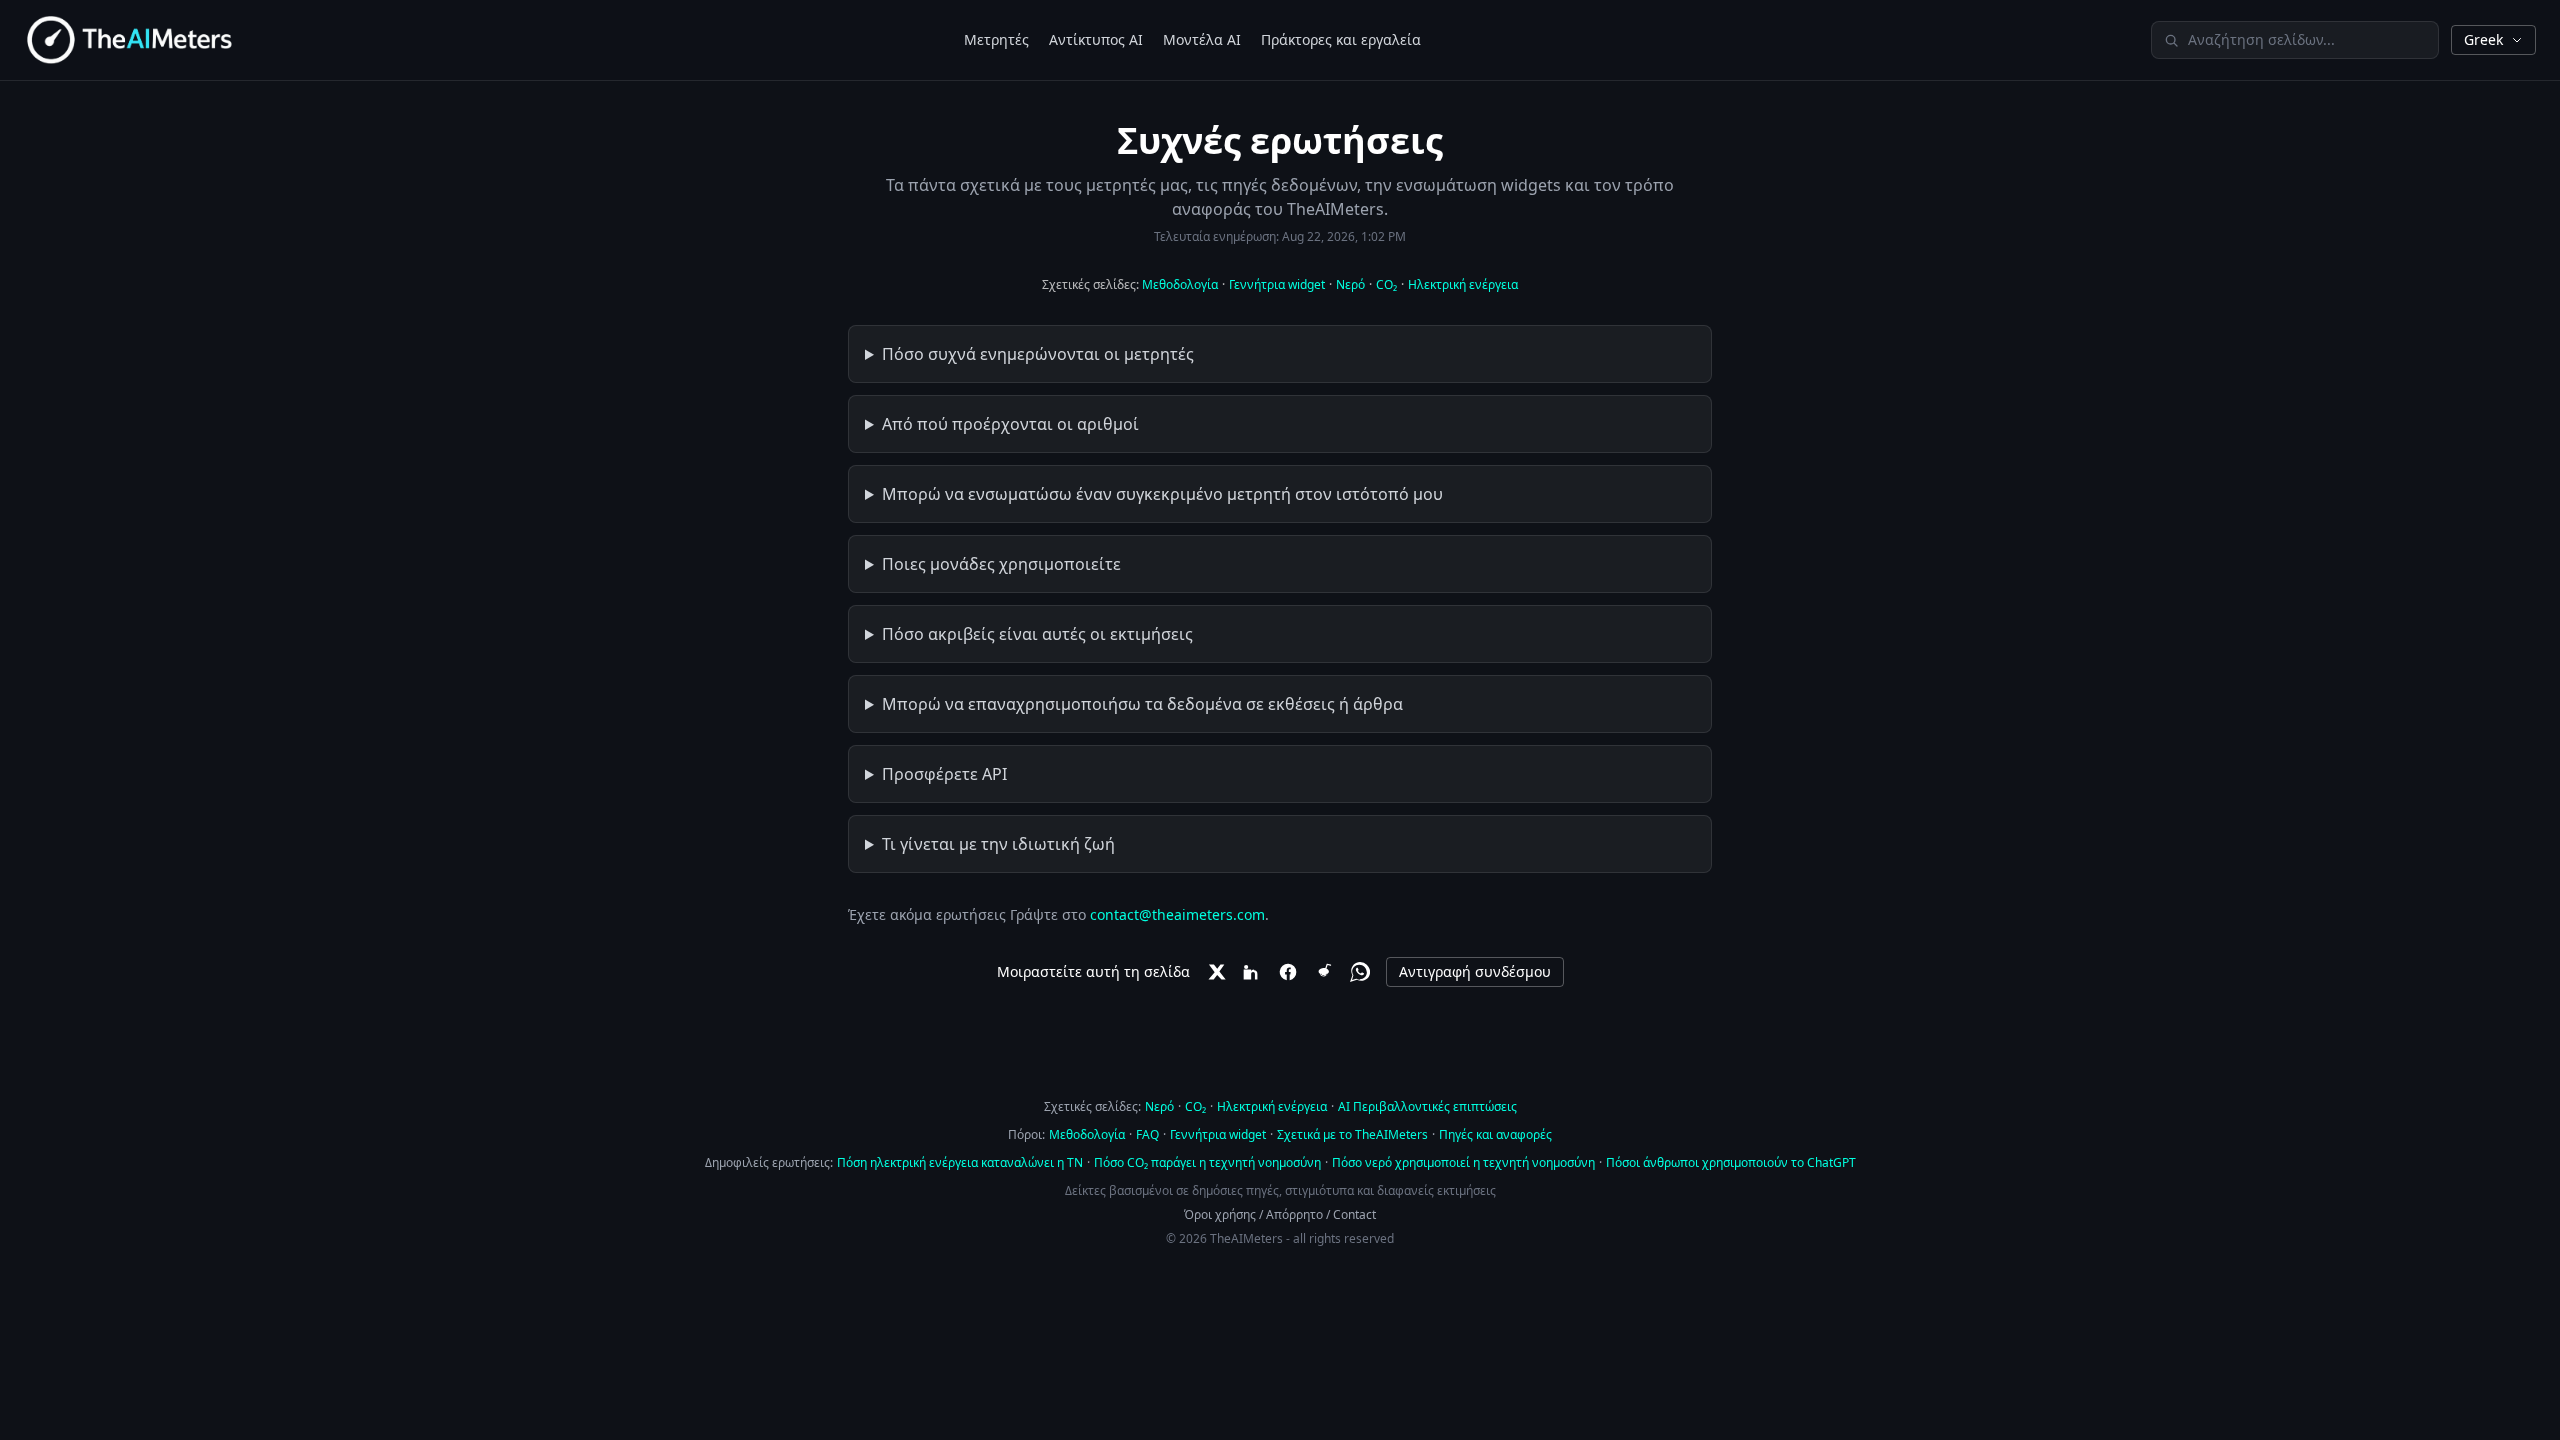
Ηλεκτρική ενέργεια (1463, 284)
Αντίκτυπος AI (1096, 39)
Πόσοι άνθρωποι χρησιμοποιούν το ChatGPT (1731, 1162)
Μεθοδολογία (1180, 284)
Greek (2483, 39)
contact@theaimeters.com (1177, 914)
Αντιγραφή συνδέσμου (1475, 971)
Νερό (1350, 284)
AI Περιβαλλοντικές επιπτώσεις (1427, 1106)
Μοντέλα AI (1202, 39)
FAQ (1147, 1134)
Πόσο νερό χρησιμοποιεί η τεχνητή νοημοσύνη (1463, 1162)
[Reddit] (1324, 972)
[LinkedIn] (1252, 972)
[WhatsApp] (1360, 972)
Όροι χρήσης (1220, 1214)
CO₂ (1386, 284)
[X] (1216, 972)
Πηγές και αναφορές (1495, 1134)
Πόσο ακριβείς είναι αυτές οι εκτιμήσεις (1037, 634)
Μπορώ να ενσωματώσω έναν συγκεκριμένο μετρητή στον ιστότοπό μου (1162, 494)
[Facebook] (1288, 972)
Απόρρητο (1294, 1214)
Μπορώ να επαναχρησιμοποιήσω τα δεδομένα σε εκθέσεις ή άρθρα (1142, 704)
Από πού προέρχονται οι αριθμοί (1010, 424)
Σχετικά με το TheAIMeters (1352, 1134)
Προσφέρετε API (944, 774)
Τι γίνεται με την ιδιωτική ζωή (998, 844)
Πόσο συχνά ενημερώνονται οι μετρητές (1038, 354)
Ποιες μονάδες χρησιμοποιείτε (1001, 564)
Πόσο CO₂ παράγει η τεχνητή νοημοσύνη (1207, 1162)
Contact (1354, 1214)
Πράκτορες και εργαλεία (1341, 39)
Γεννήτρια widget (1277, 284)
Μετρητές (996, 39)
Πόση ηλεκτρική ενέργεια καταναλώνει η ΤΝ (960, 1162)
